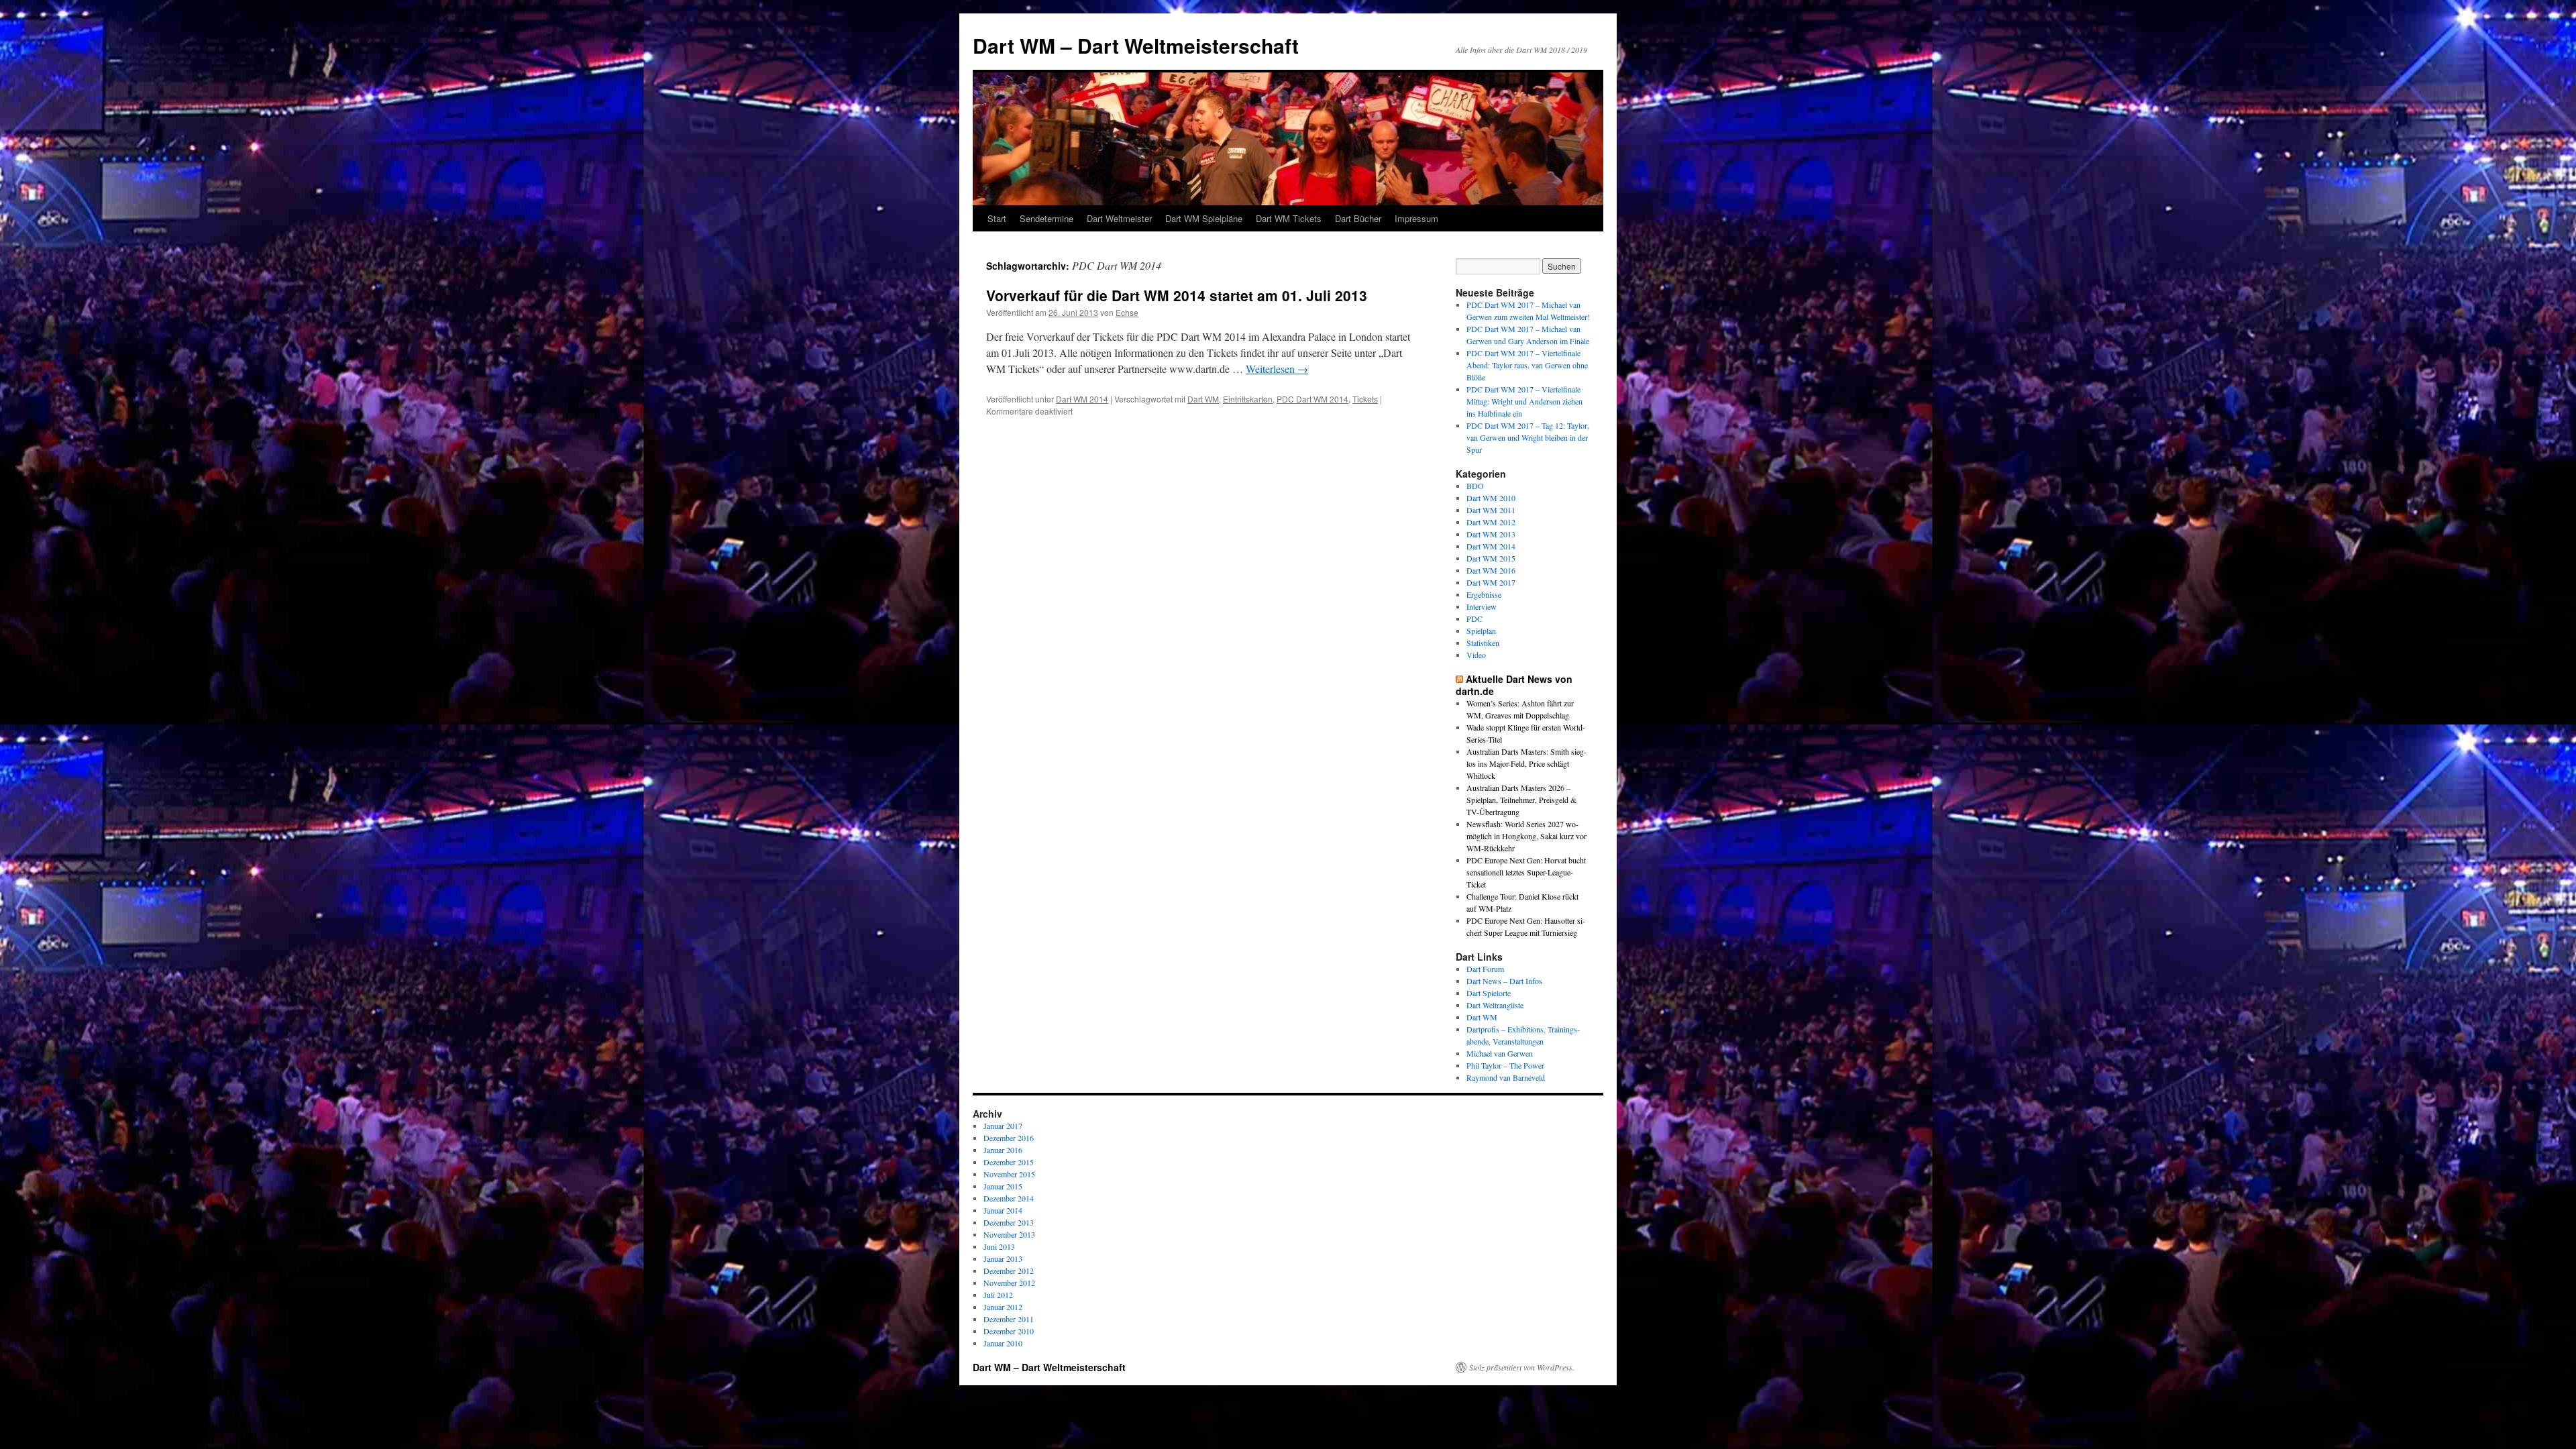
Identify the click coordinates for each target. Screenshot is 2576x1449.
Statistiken (1483, 643)
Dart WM (1203, 399)
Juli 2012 (998, 1295)
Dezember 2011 (1009, 1319)
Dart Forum (1485, 969)
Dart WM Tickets (1289, 218)
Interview (1482, 606)
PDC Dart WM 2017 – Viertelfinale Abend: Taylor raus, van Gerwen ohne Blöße (1527, 365)
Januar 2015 (1003, 1186)
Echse (1127, 312)
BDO (1475, 486)
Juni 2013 (999, 1246)
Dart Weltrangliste (1495, 1005)
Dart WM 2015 (1491, 558)
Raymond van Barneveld (1506, 1077)
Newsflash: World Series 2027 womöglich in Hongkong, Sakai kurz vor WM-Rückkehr (1526, 836)
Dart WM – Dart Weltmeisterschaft (1136, 45)
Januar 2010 (1003, 1343)
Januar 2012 (1003, 1307)
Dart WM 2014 (1082, 399)
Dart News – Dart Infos (1504, 981)
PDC (1474, 619)
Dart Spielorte (1489, 993)
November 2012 (1009, 1283)
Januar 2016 (1003, 1150)
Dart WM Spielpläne (1204, 218)
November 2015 (1009, 1174)
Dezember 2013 (1009, 1222)
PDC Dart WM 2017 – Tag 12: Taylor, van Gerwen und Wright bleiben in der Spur (1528, 437)
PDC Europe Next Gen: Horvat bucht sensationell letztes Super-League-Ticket (1526, 872)
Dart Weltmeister (1119, 218)
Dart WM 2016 (1491, 570)
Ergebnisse (1484, 594)
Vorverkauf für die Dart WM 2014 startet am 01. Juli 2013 (1177, 295)
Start (997, 218)
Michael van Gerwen (1500, 1053)
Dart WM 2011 (1491, 510)
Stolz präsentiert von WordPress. (1522, 1367)
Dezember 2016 (1009, 1138)
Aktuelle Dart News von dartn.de (1514, 685)
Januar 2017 (1003, 1126)
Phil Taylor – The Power (1505, 1065)
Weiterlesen (1277, 369)
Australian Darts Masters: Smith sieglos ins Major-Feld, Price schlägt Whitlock (1526, 763)
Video (1476, 655)
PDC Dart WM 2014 (1312, 399)
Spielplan (1481, 631)
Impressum (1416, 218)
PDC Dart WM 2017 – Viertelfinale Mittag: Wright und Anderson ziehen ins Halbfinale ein (1524, 401)
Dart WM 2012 (1491, 522)
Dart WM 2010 (1491, 498)
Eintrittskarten (1248, 399)
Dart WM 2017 (1491, 582)
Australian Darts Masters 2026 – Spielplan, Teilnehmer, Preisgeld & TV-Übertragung (1521, 800)
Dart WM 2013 (1491, 534)
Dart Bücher (1358, 218)
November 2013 (1009, 1234)
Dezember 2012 (1009, 1271)
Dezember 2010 (1009, 1331)
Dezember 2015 (1009, 1162)
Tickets (1365, 399)
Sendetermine (1046, 218)
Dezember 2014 (1009, 1198)
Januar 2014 (1003, 1210)
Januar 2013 (1003, 1258)
